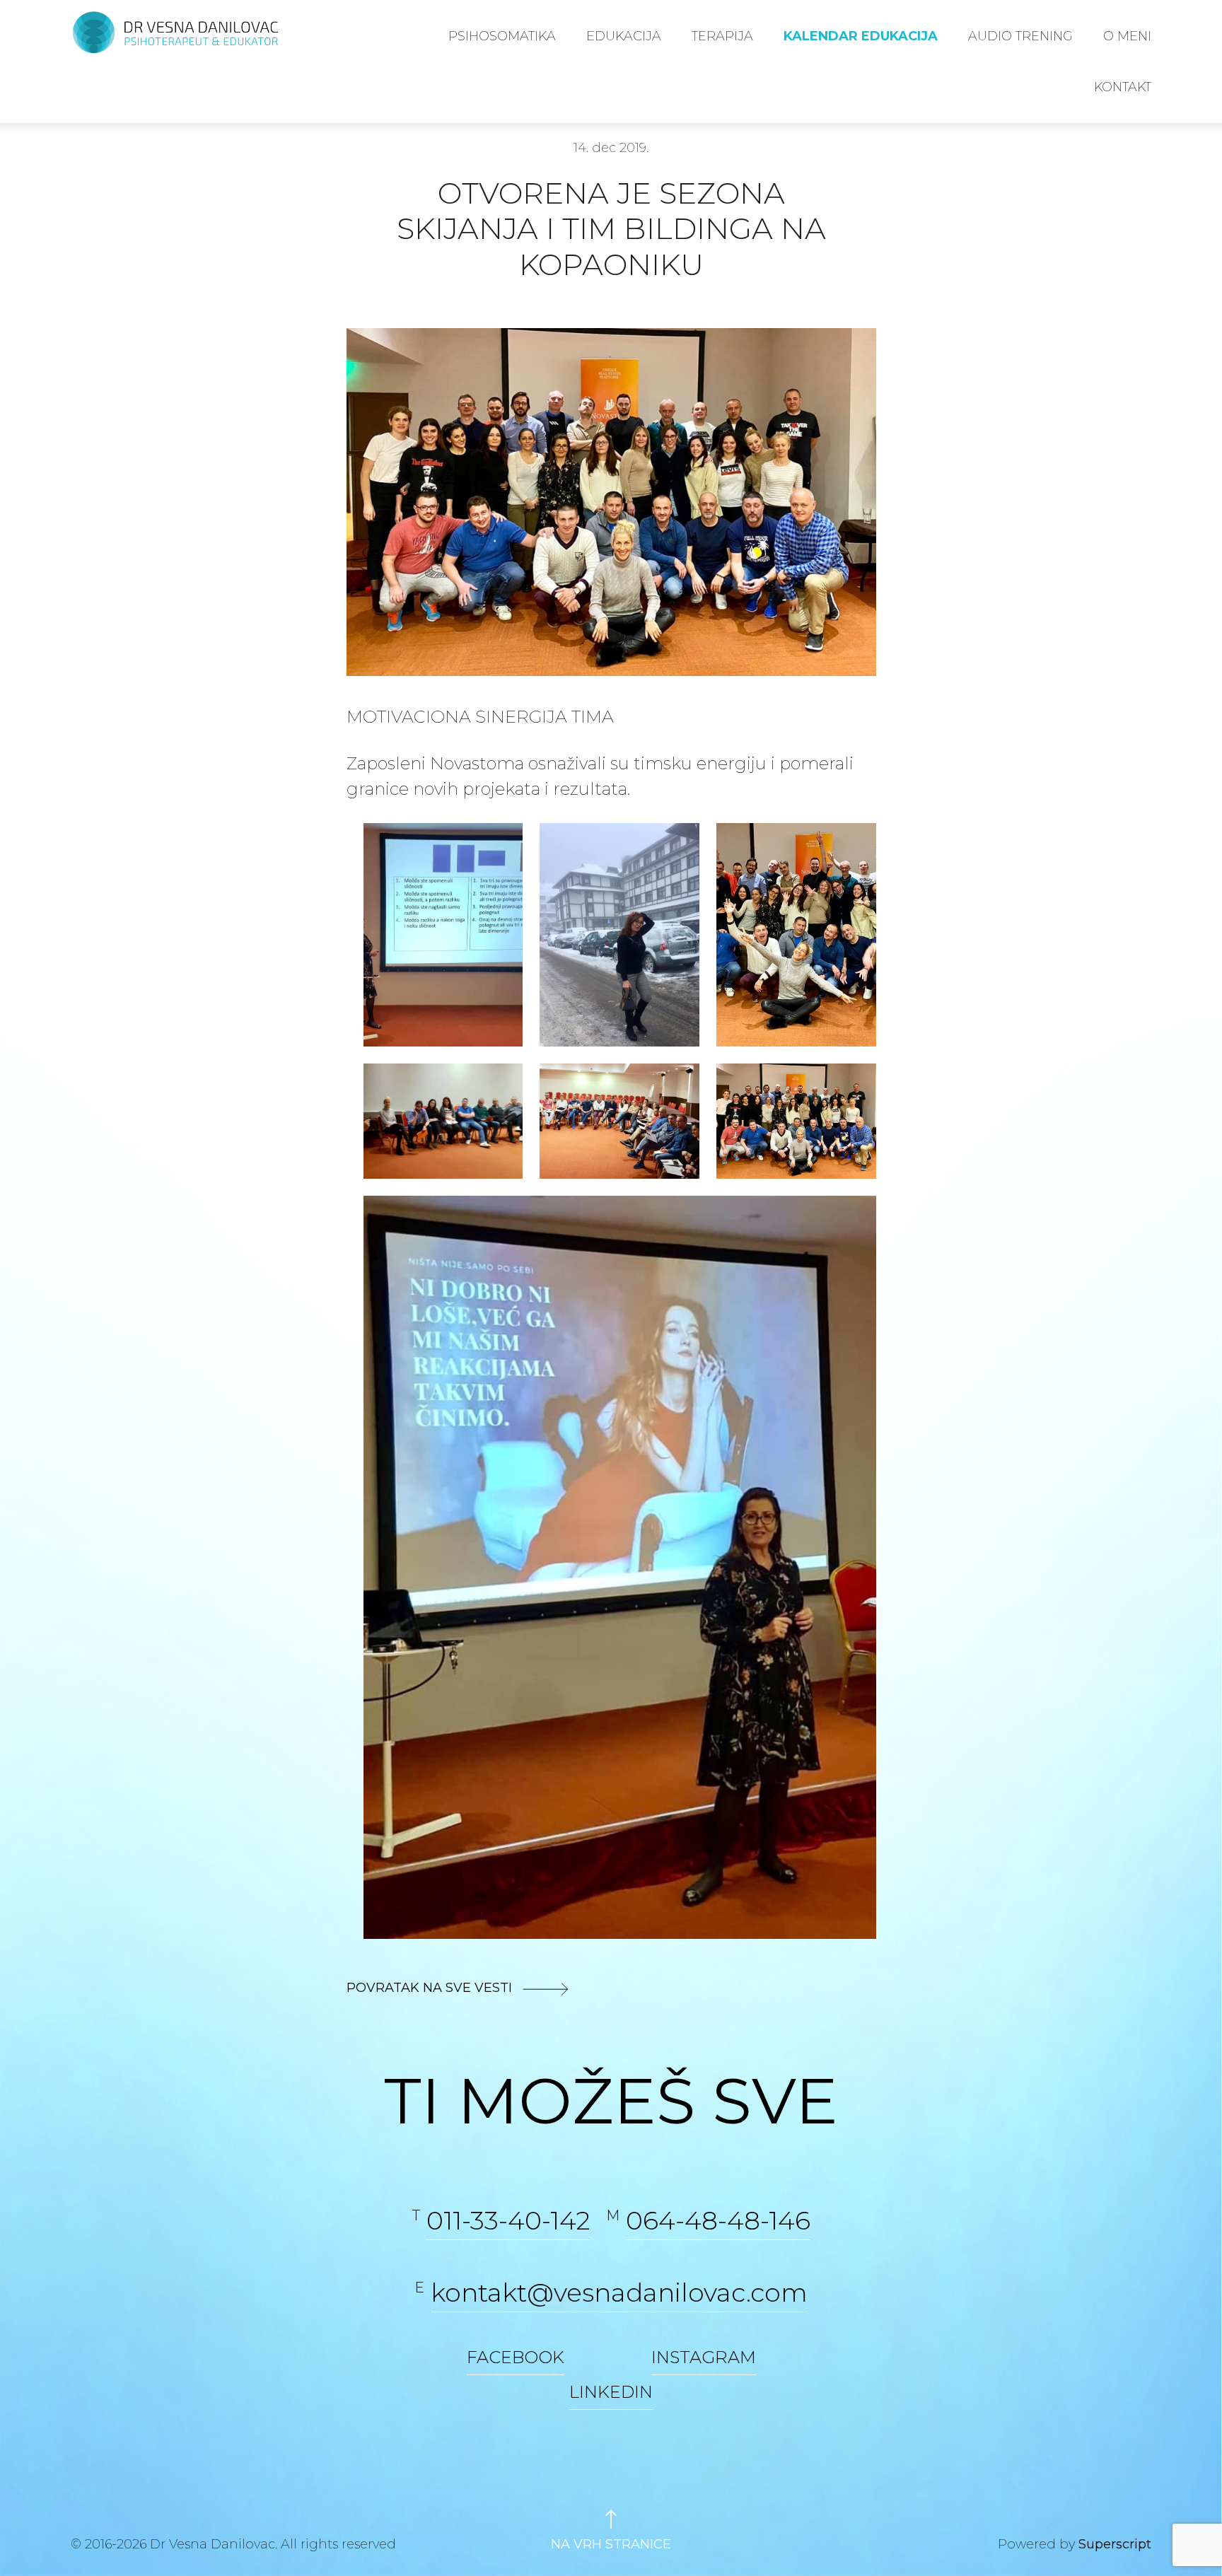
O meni (1127, 36)
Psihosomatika (502, 36)
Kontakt (1123, 87)
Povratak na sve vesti (431, 1988)
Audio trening (1020, 36)
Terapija (722, 36)
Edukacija (624, 36)
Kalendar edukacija (861, 36)
